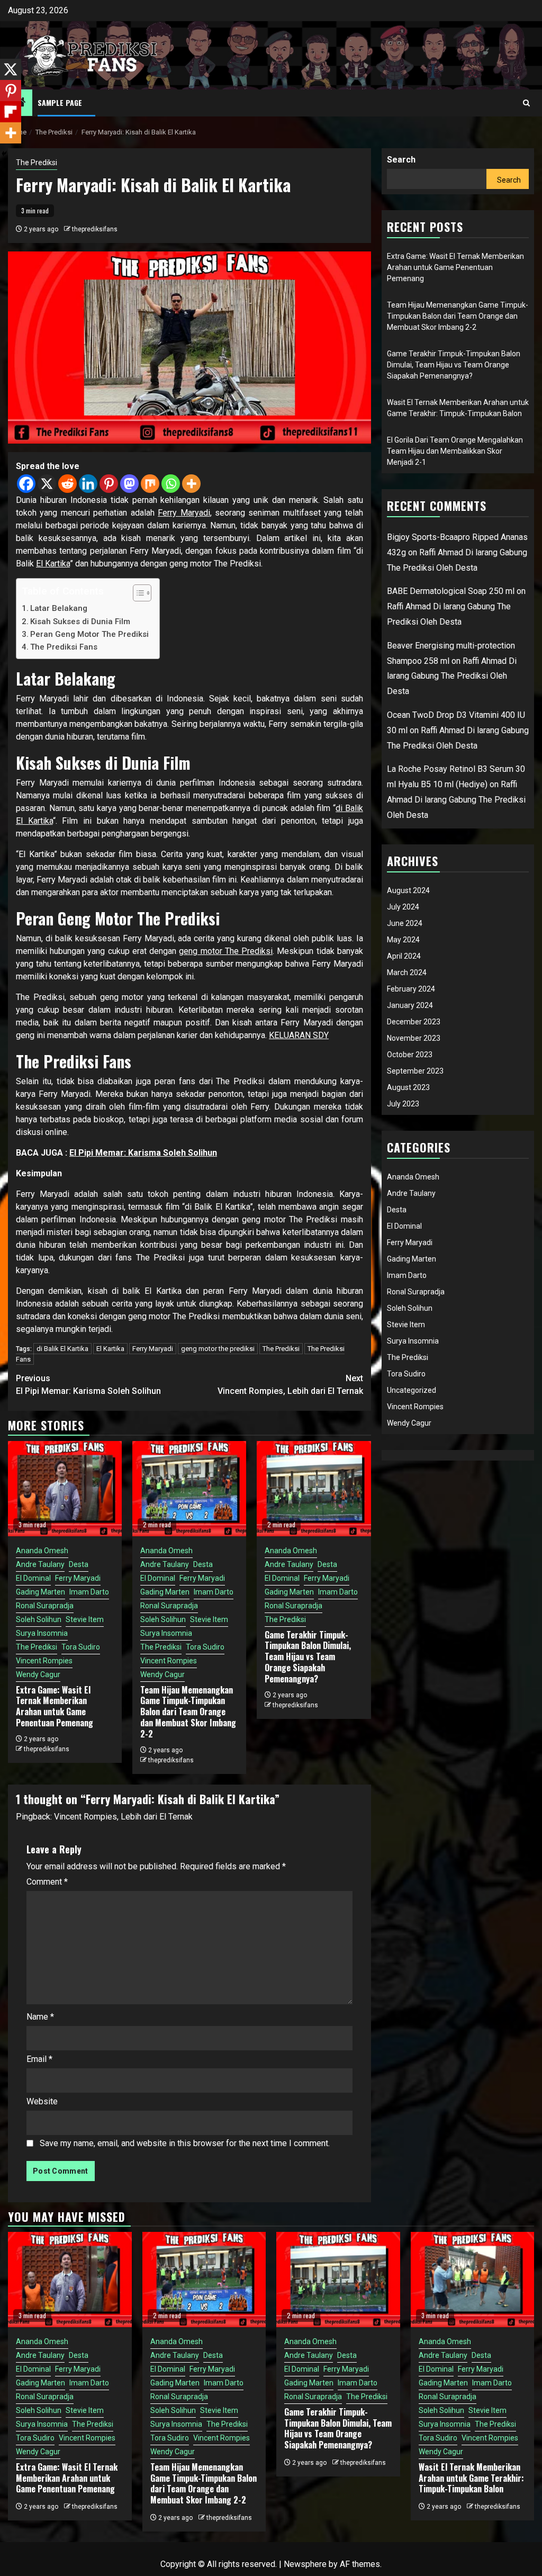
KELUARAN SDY (299, 1035)
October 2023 (410, 1055)
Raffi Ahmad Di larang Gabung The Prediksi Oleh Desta (452, 676)
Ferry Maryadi (184, 513)
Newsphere (305, 2564)
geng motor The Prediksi (226, 951)
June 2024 (405, 923)
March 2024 (407, 972)
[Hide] (4, 154)
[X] (47, 484)
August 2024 (408, 890)
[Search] (526, 103)
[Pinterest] (109, 484)
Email (39, 2059)
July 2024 (403, 907)
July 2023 (403, 1104)
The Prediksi (37, 163)
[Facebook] (26, 484)
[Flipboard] (11, 112)
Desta (79, 1564)
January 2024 (410, 1005)
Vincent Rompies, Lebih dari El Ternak (290, 1385)
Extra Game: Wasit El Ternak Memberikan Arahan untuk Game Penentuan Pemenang (55, 1706)
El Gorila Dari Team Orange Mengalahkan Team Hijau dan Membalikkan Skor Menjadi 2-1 (455, 451)
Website (42, 2101)
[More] (191, 484)
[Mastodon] (129, 484)
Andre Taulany (40, 1564)
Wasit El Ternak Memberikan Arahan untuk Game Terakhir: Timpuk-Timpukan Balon (471, 2478)
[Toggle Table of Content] (137, 593)
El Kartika (53, 564)
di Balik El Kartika (62, 1349)
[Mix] (150, 484)
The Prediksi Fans (64, 647)
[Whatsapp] (171, 484)
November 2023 (414, 1038)
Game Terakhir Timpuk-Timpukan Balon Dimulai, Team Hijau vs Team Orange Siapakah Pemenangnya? (308, 1657)
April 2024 (404, 956)
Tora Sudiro (81, 1647)
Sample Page (60, 102)
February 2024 (411, 989)
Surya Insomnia (42, 1633)
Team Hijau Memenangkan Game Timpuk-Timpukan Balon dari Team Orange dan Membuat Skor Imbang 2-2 (188, 1712)
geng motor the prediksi (218, 1349)
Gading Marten (40, 1592)
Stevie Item (85, 1619)
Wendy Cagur (38, 1674)
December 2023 (414, 1022)
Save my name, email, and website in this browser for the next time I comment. (185, 2143)
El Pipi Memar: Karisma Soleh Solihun (143, 1153)
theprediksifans (95, 229)
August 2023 (408, 1087)
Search (401, 160)
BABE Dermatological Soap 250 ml (451, 591)
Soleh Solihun (39, 1619)
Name (40, 2017)
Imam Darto (89, 1592)
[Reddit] (67, 484)
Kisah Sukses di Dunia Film (80, 622)
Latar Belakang (59, 608)
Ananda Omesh (42, 1551)
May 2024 (403, 940)
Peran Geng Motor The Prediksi (89, 634)
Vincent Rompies (44, 1661)
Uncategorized (412, 1390)
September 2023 (415, 1071)
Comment (47, 1882)
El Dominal (33, 1578)
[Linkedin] (88, 484)
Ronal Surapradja (45, 1606)
